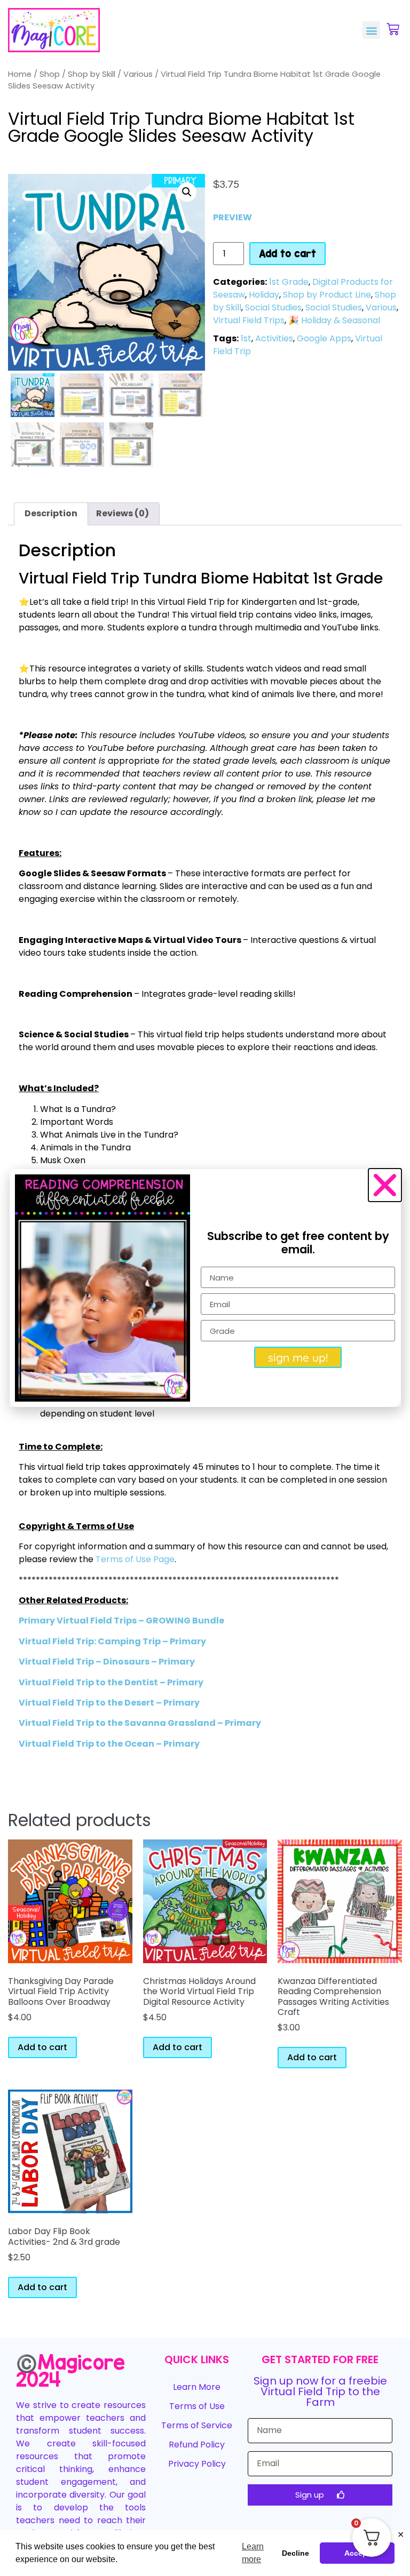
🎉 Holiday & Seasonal (334, 320)
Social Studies (273, 307)
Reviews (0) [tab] (123, 513)
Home (20, 74)
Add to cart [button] (42, 2047)
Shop (50, 74)
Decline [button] (295, 2553)
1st (246, 338)
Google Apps (324, 338)
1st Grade (289, 282)
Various (138, 74)
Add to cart (287, 253)
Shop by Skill (92, 74)
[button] (371, 30)
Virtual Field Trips (249, 320)
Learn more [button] (253, 2553)
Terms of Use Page (135, 1559)
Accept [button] (357, 2553)
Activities (274, 338)
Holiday (264, 295)
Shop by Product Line (327, 295)
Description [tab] (51, 513)
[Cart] (393, 29)
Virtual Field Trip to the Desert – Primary (109, 1703)
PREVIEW (232, 217)
